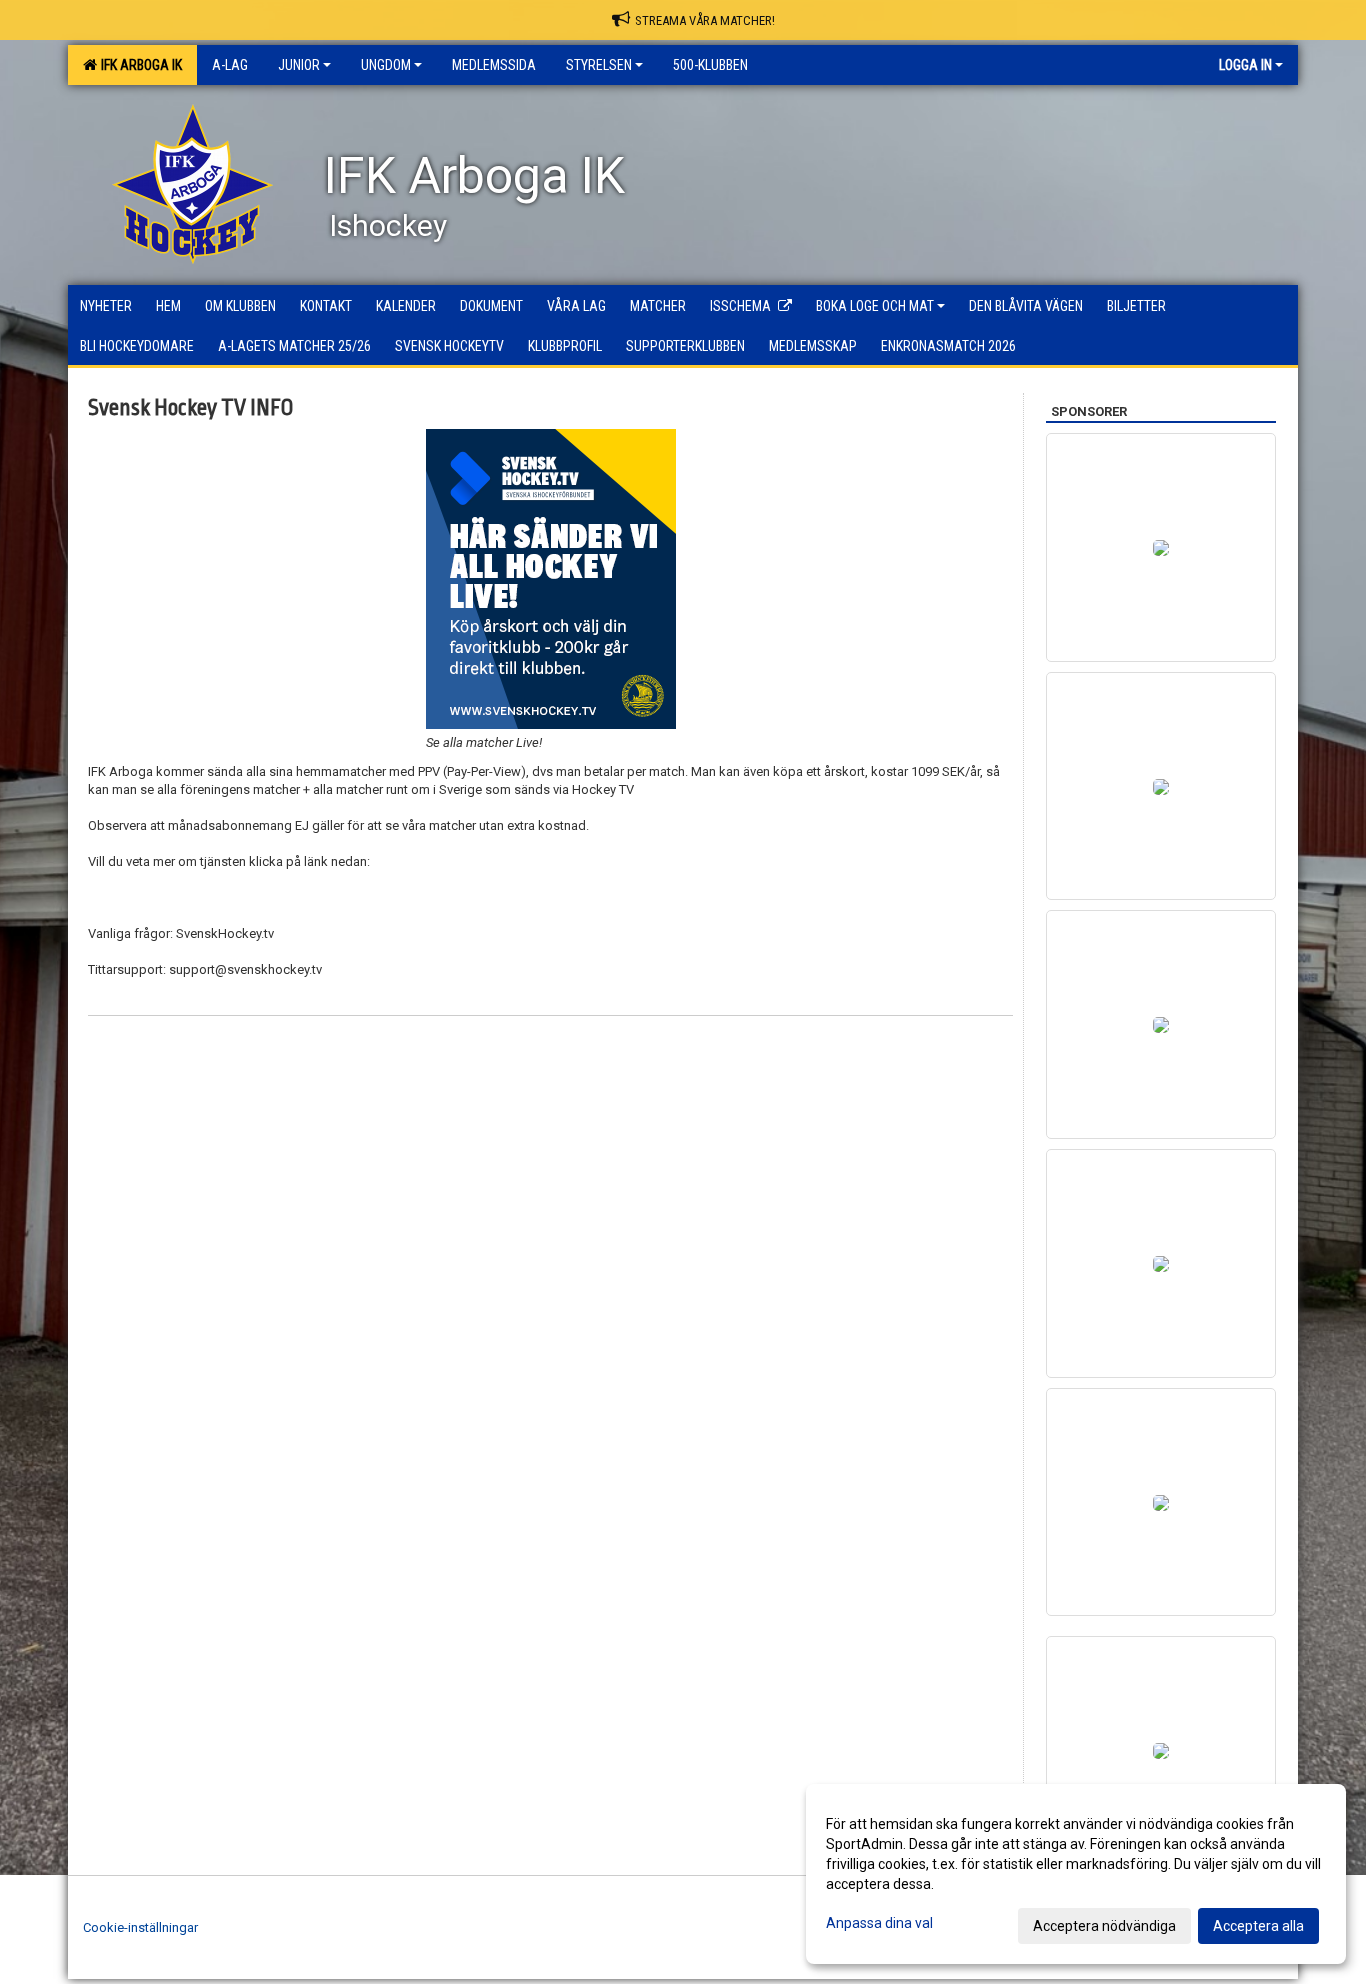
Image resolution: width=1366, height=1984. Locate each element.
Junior (299, 65)
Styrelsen (599, 65)
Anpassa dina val (879, 1923)
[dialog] (1076, 1874)
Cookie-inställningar (140, 1927)
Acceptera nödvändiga (1104, 1926)
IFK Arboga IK (138, 65)
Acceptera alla (1258, 1926)
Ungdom (386, 65)
